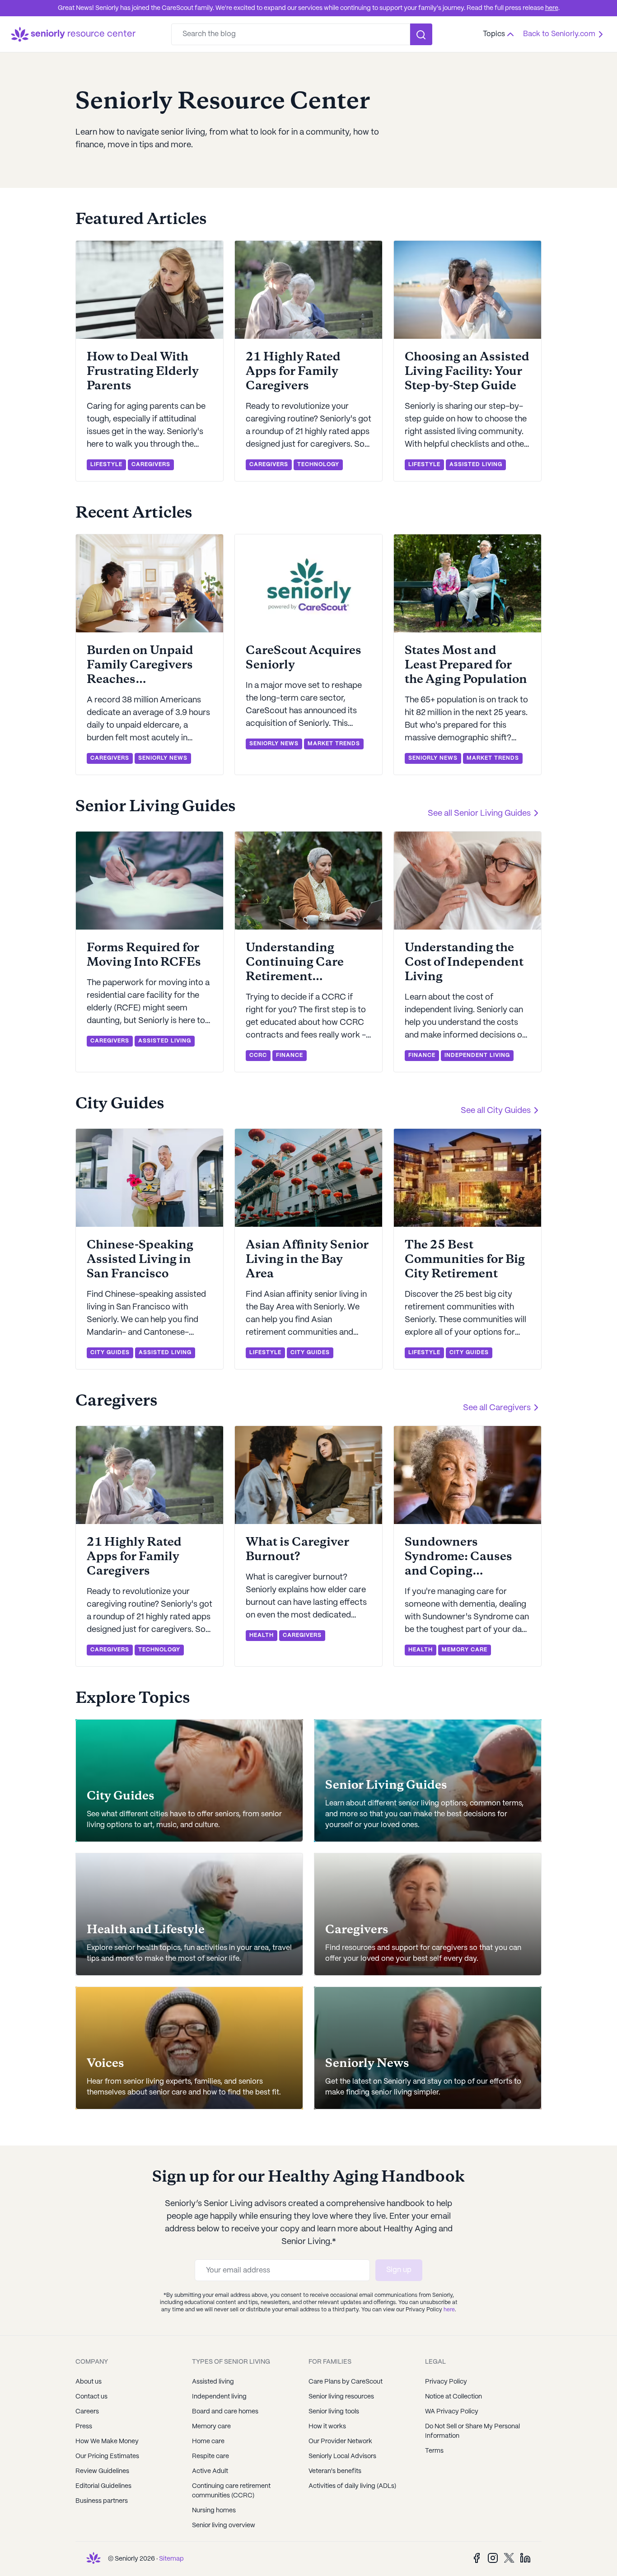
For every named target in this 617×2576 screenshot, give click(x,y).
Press (84, 2426)
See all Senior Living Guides (479, 814)
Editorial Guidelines (103, 2486)
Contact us (91, 2397)
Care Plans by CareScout (346, 2382)
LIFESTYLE (106, 465)
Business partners (102, 2501)
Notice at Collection (453, 2397)
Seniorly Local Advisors (342, 2456)
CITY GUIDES (110, 1353)
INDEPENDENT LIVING (477, 1055)
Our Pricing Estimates (107, 2456)
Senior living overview (224, 2525)
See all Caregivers (497, 1408)
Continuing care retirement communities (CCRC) (231, 2491)
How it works (327, 2426)
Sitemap (171, 2559)
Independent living (219, 2397)
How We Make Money (107, 2441)
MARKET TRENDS (334, 744)
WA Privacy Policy (452, 2412)
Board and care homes (225, 2412)
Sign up (399, 2270)
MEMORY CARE (465, 1650)
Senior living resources (341, 2397)
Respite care (210, 2456)
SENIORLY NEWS (163, 758)
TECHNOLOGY (318, 465)
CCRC (258, 1055)
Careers (87, 2412)
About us (89, 2382)
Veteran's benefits (335, 2471)
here (552, 8)
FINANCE (290, 1055)
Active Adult (210, 2471)
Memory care (211, 2426)
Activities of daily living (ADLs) (352, 2486)
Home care (208, 2441)
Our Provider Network (340, 2441)
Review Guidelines (102, 2471)
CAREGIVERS (151, 465)
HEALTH (262, 1635)
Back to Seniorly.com (559, 34)
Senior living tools (334, 2412)
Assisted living (213, 2382)
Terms (434, 2451)
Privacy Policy (446, 2382)
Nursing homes (214, 2511)
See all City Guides (496, 1111)
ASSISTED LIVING (476, 465)
